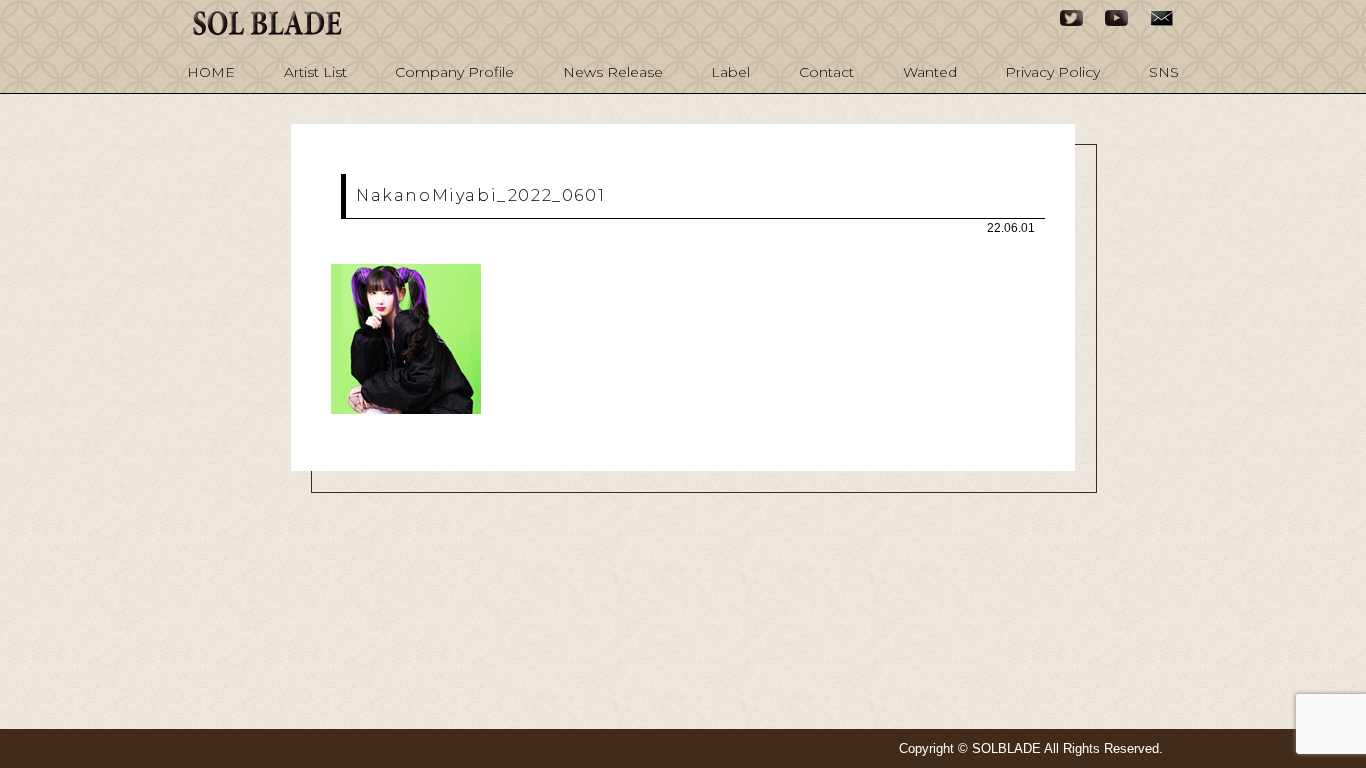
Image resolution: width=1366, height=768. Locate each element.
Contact (826, 72)
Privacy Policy (1052, 72)
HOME (211, 72)
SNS (1164, 72)
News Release (613, 72)
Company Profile (454, 72)
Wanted (930, 72)
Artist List (315, 72)
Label (730, 72)
